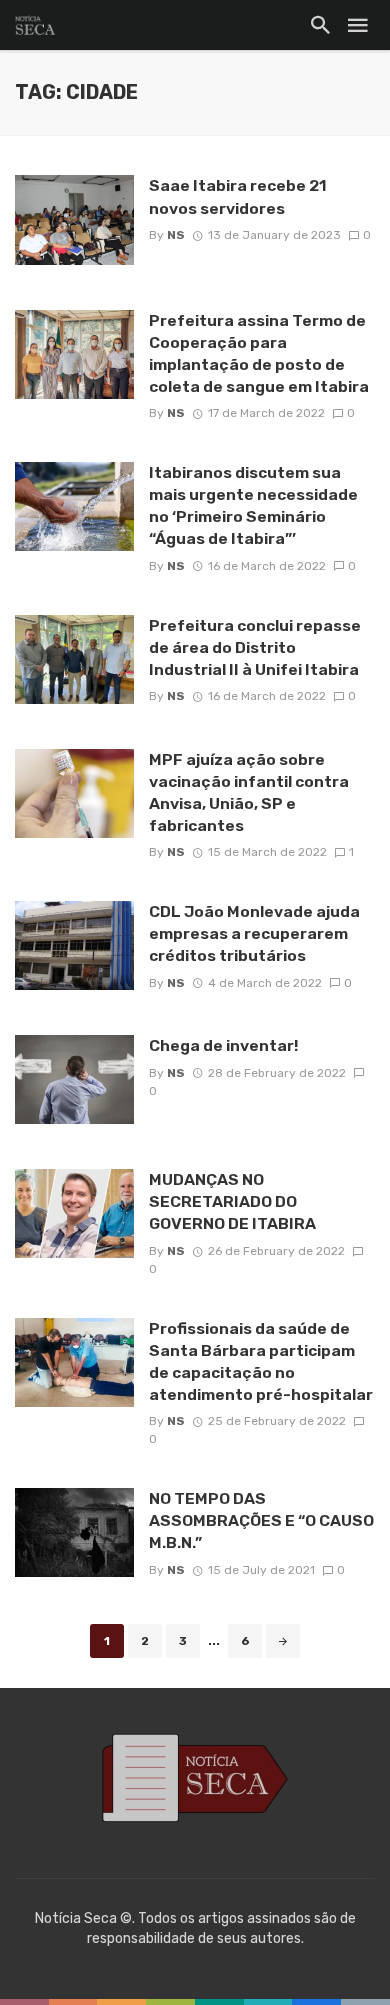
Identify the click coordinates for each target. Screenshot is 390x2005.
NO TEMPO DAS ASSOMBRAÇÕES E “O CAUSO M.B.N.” (261, 1520)
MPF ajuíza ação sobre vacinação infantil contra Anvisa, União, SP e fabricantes (249, 792)
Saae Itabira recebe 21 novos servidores (238, 196)
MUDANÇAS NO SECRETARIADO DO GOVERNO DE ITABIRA (232, 1201)
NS (176, 235)
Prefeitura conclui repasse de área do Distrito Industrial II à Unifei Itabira (255, 647)
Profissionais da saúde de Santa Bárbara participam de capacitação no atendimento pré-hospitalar (261, 1361)
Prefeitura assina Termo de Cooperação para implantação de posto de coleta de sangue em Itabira (259, 353)
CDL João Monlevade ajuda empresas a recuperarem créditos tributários (254, 933)
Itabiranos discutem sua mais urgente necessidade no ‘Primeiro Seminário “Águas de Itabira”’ (253, 505)
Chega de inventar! (223, 1045)
